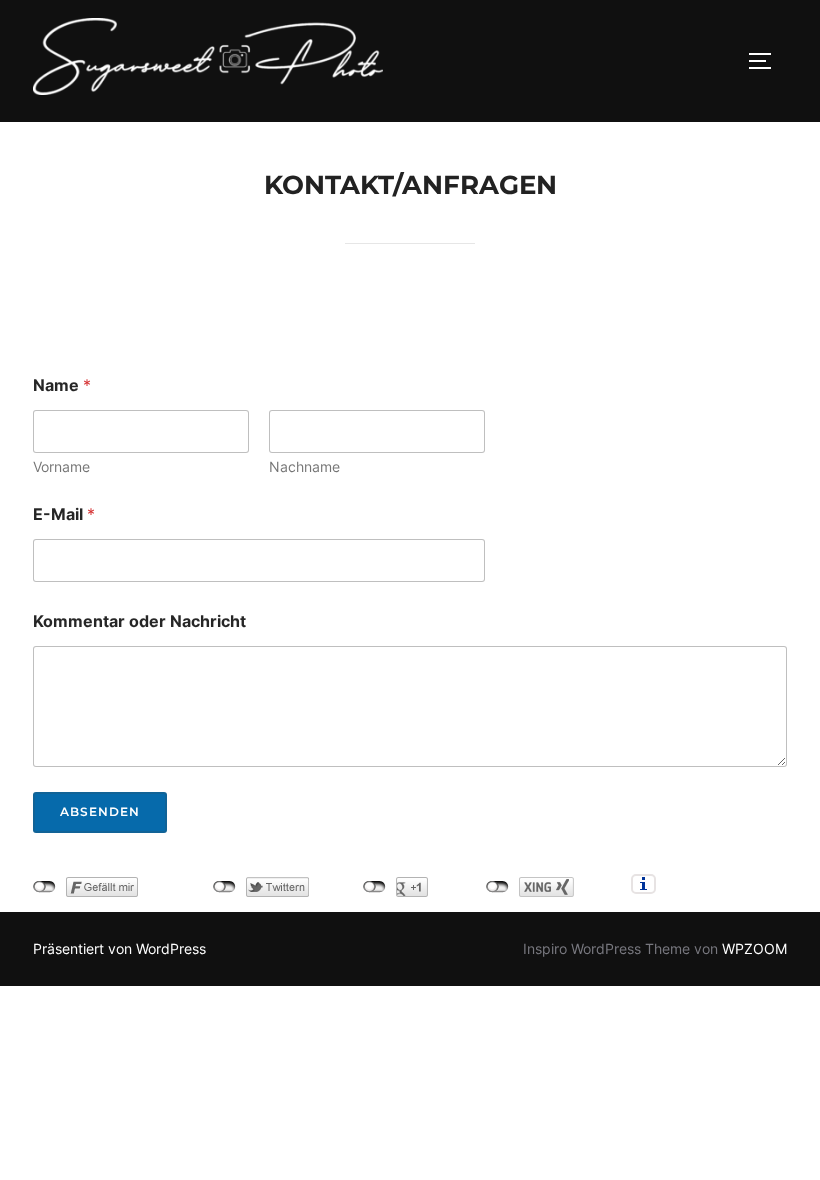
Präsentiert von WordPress (119, 948)
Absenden (100, 811)
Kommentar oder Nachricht (139, 621)
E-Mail (64, 514)
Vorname (61, 466)
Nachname (304, 466)
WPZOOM (754, 948)
